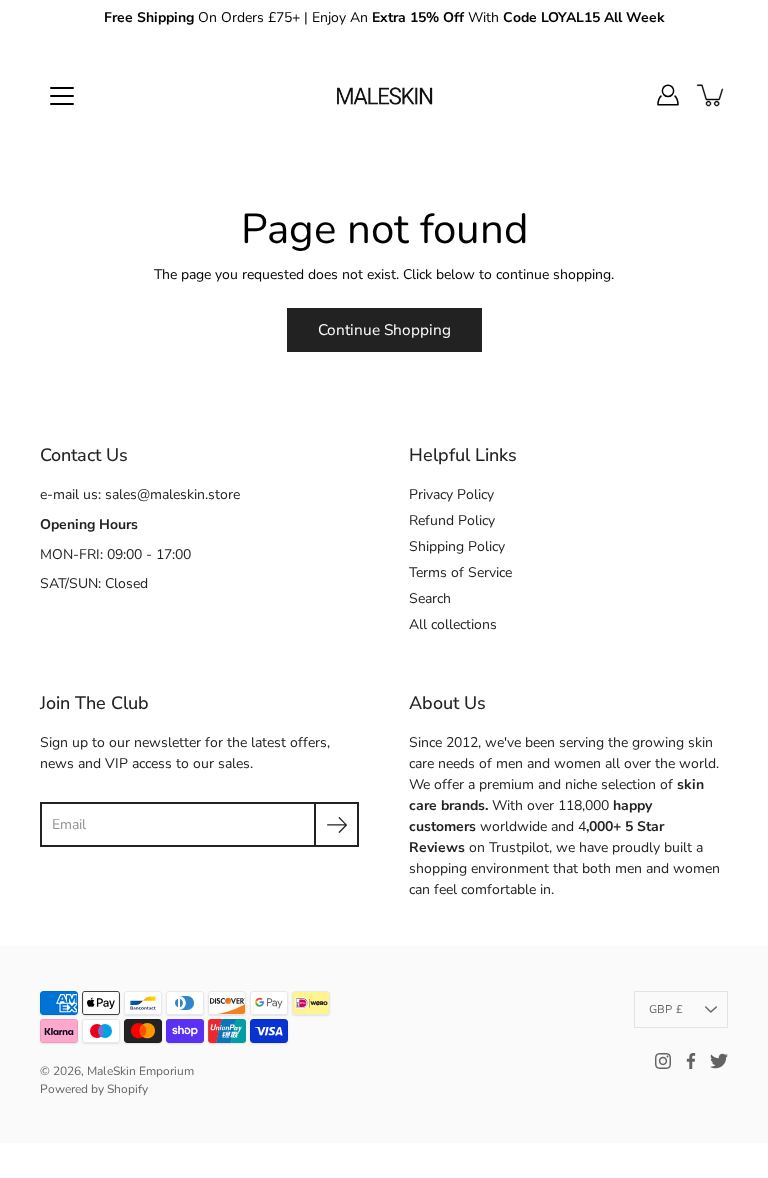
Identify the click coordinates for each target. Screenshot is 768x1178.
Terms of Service (460, 572)
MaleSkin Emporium (140, 1071)
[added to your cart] (712, 95)
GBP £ (666, 1009)
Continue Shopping (384, 329)
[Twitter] (719, 1061)
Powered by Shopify (94, 1089)
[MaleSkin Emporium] (384, 95)
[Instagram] (663, 1061)
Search (430, 598)
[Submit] (336, 824)
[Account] (668, 95)
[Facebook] (691, 1061)
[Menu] (62, 96)
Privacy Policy (451, 494)
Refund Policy (452, 520)
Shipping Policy (457, 546)
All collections (453, 624)
